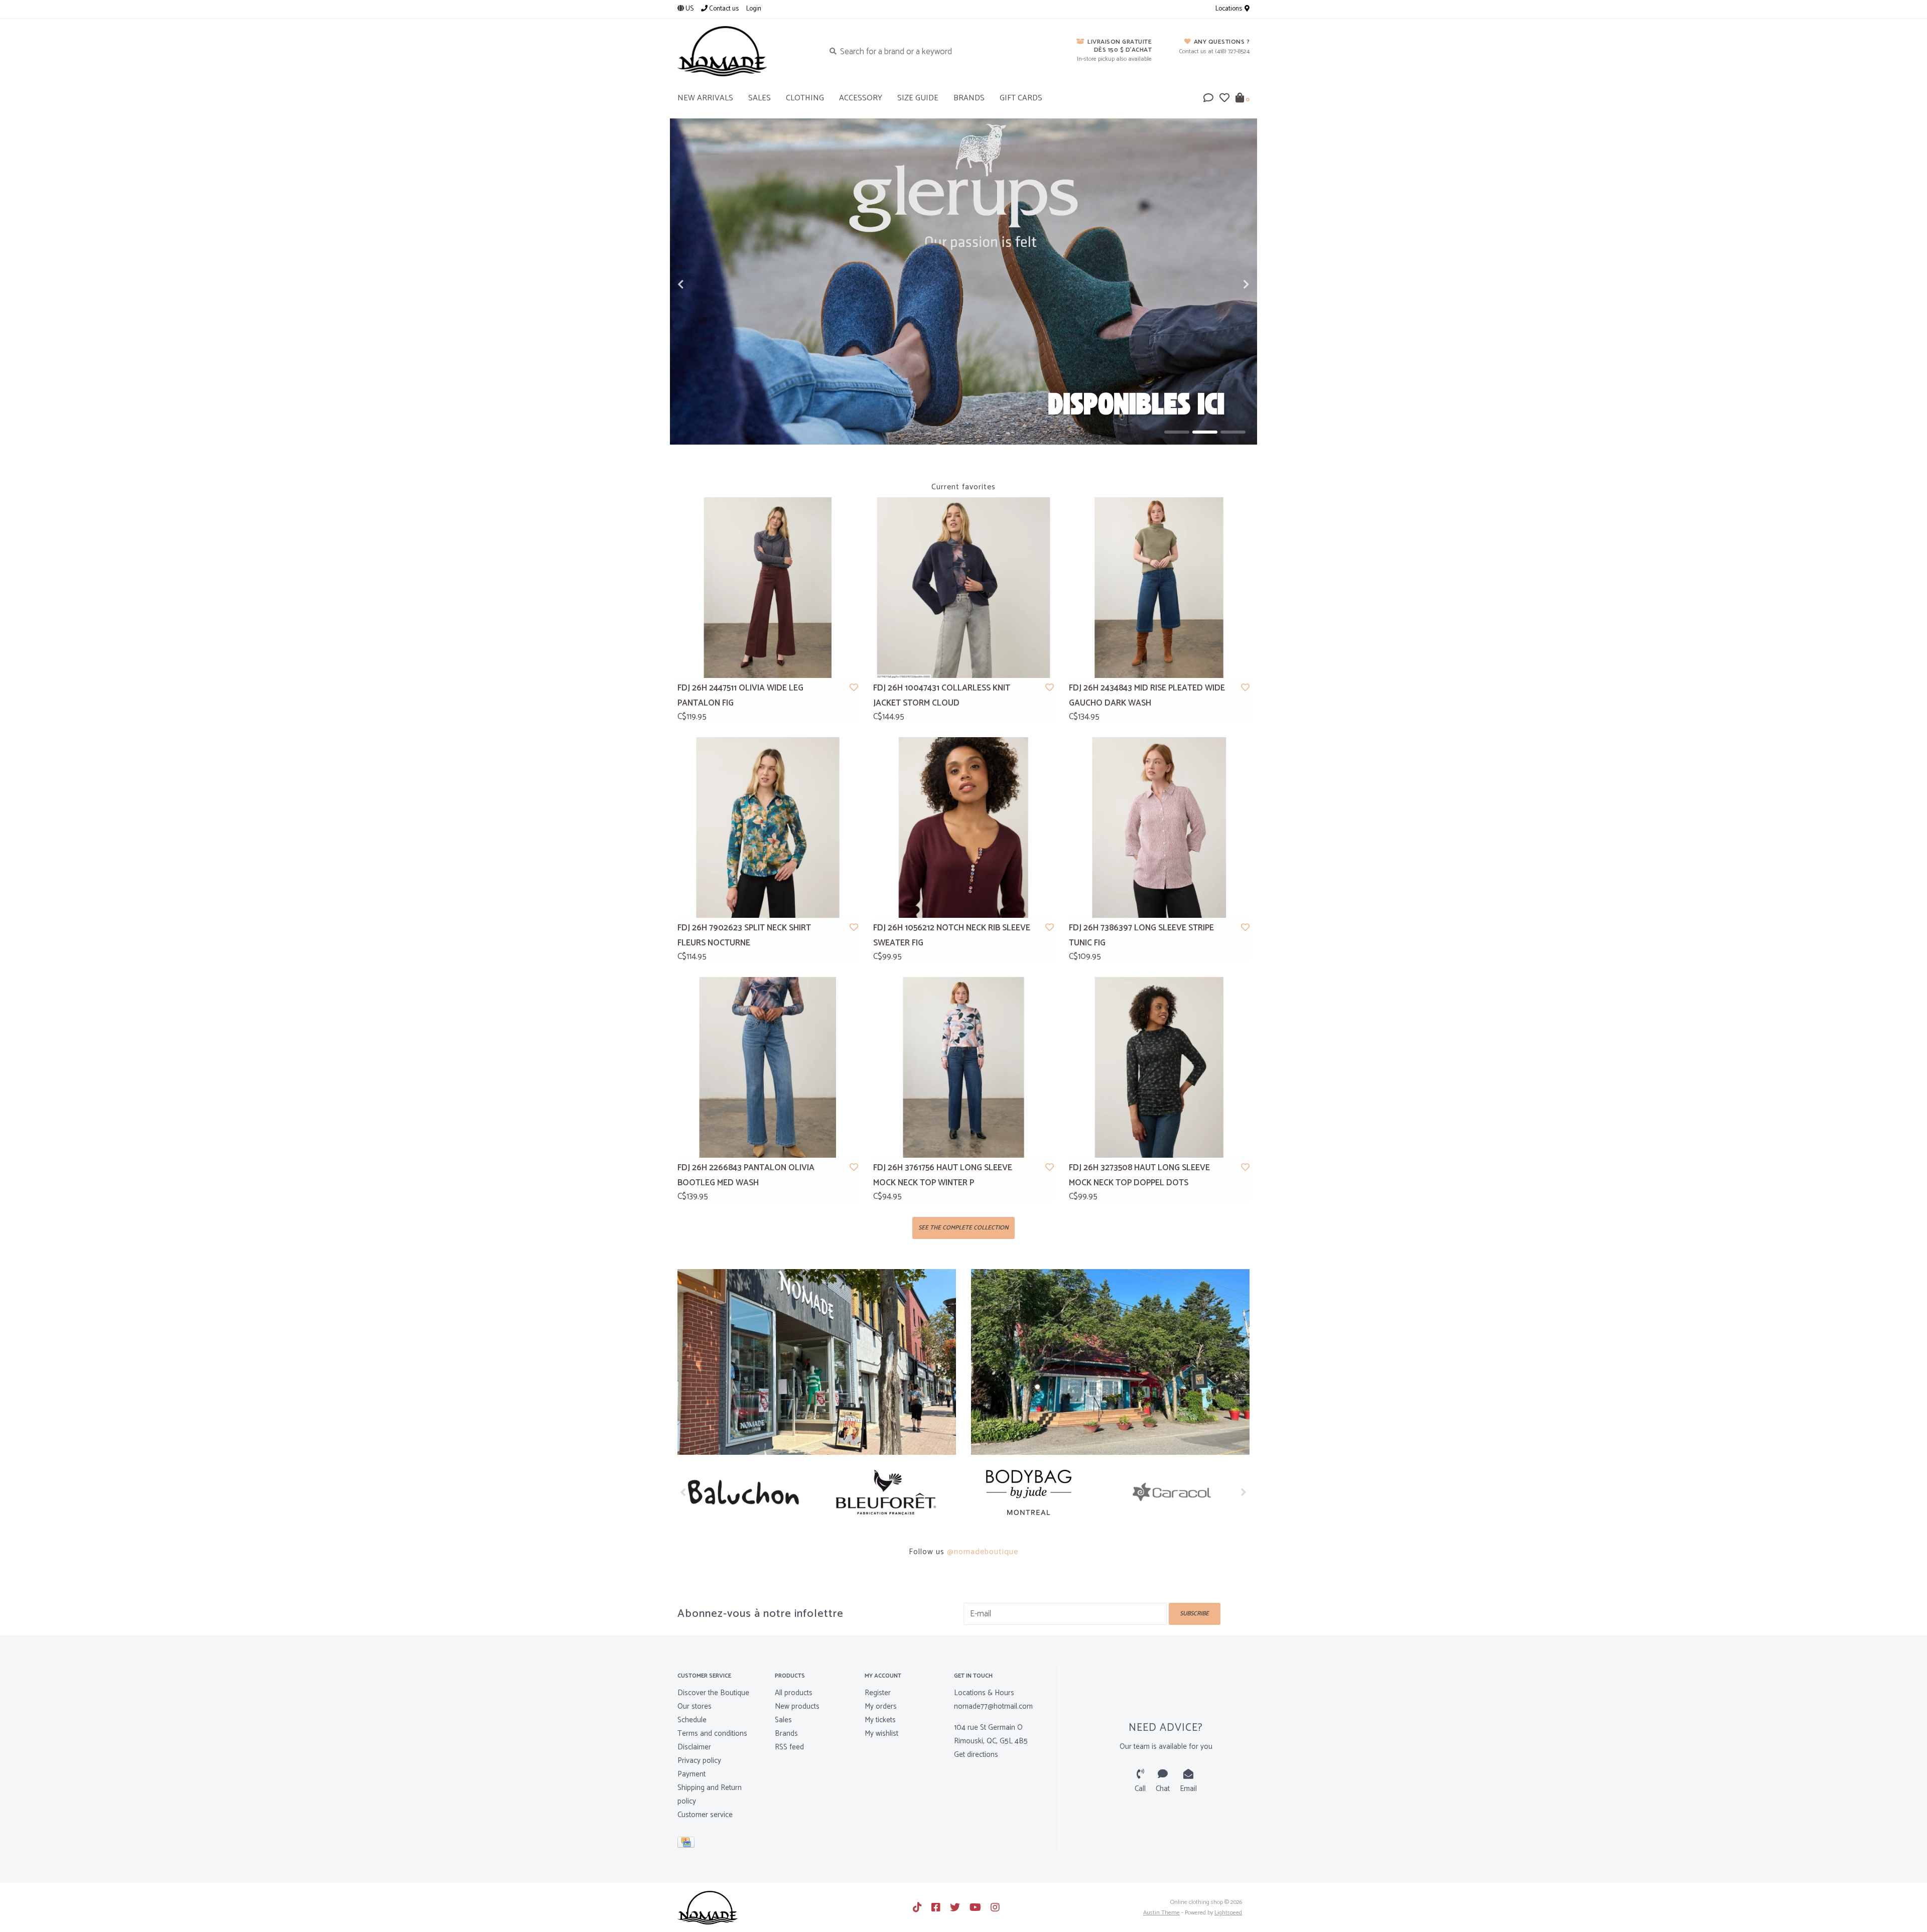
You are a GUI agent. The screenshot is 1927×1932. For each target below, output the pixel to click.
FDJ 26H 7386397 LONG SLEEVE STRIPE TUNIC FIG (1141, 936)
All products (794, 1693)
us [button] (689, 9)
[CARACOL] (1035, 1492)
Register (878, 1693)
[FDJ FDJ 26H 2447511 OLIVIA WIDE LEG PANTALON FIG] (768, 588)
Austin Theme (1161, 1913)
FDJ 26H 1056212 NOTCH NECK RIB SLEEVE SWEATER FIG (952, 936)
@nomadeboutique (983, 1552)
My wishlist (881, 1734)
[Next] (1244, 1492)
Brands (969, 98)
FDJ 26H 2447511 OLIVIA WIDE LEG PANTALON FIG (740, 696)
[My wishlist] (1224, 99)
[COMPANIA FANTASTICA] (1178, 1492)
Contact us (723, 9)
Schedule (692, 1720)
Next (1224, 285)
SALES (760, 98)
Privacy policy (699, 1761)
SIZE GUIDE (918, 98)
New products (797, 1706)
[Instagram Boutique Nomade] (995, 1907)
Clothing (805, 98)
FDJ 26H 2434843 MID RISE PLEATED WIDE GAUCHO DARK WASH (1147, 696)
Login (754, 9)
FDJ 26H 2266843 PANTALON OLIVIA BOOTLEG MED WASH (746, 1176)
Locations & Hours (984, 1693)
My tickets (880, 1720)
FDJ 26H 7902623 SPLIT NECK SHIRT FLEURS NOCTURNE (744, 936)
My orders (881, 1706)
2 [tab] (1205, 432)
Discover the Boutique (713, 1693)
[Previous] (683, 1492)
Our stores (695, 1706)
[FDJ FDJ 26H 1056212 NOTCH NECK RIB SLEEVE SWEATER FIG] (963, 827)
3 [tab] (1233, 432)
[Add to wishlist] (854, 688)
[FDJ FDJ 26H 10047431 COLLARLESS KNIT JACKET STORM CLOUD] (963, 588)
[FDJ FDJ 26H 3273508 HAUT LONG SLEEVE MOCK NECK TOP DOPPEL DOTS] (1159, 1067)
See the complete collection (963, 1228)
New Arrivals (705, 98)
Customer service (705, 1815)
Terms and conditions (712, 1734)
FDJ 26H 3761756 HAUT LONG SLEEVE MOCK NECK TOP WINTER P (943, 1176)
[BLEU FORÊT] (749, 1492)
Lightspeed (1228, 1913)
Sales (783, 1720)
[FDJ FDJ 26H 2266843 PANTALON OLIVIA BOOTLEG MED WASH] (768, 1067)
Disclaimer (694, 1747)
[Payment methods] (688, 1844)
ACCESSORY (861, 98)
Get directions (976, 1755)
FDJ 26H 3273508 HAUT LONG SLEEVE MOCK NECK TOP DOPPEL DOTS (1139, 1176)
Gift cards (1021, 98)
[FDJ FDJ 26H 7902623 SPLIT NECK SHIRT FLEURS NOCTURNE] (768, 827)
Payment (692, 1774)
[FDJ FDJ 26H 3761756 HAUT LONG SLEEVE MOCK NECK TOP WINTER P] (963, 1067)
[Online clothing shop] (743, 51)
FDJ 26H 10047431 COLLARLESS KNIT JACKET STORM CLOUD (942, 696)
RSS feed (789, 1747)
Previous (703, 285)
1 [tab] (1177, 432)
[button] (1208, 99)
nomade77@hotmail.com (993, 1706)
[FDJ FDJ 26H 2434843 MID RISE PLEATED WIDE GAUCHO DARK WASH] (1159, 588)
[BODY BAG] (892, 1492)
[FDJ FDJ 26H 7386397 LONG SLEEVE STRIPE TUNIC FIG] (1159, 827)
